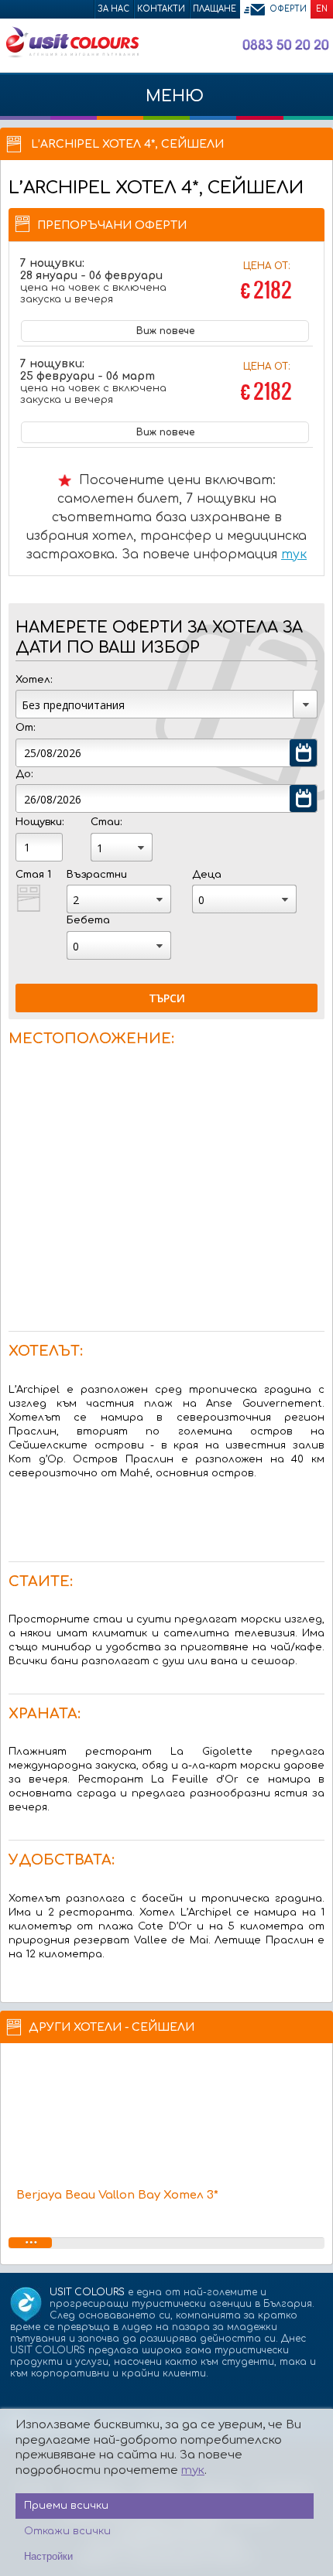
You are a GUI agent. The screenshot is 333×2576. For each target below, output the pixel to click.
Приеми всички (66, 2506)
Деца (207, 875)
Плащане (215, 9)
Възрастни (97, 875)
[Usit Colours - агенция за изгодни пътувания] (72, 55)
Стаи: (106, 822)
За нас (113, 9)
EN (322, 9)
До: (24, 774)
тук (294, 554)
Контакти (161, 9)
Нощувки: (39, 822)
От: (25, 728)
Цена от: (266, 283)
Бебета (88, 920)
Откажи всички (67, 2531)
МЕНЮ (172, 96)
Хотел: (34, 680)
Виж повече (165, 331)
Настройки (48, 2556)
